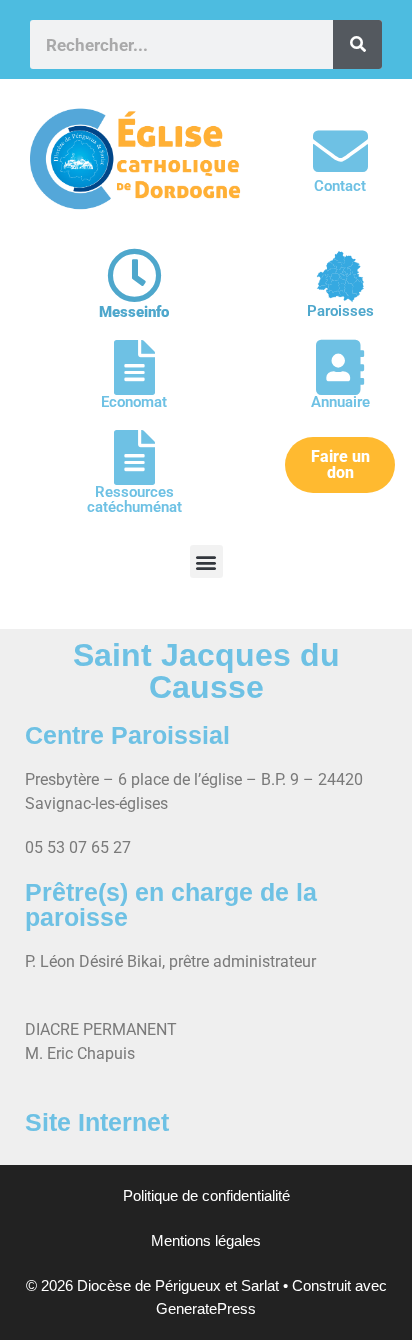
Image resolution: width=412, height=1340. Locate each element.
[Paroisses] (340, 276)
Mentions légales (206, 1240)
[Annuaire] (340, 367)
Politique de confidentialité (206, 1195)
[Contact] (340, 151)
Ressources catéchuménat (134, 499)
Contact (340, 186)
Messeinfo (134, 312)
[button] (206, 561)
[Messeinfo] (134, 275)
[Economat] (134, 367)
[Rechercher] (357, 44)
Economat (134, 402)
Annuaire (340, 402)
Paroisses (340, 311)
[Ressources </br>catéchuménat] (134, 457)
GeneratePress (206, 1308)
